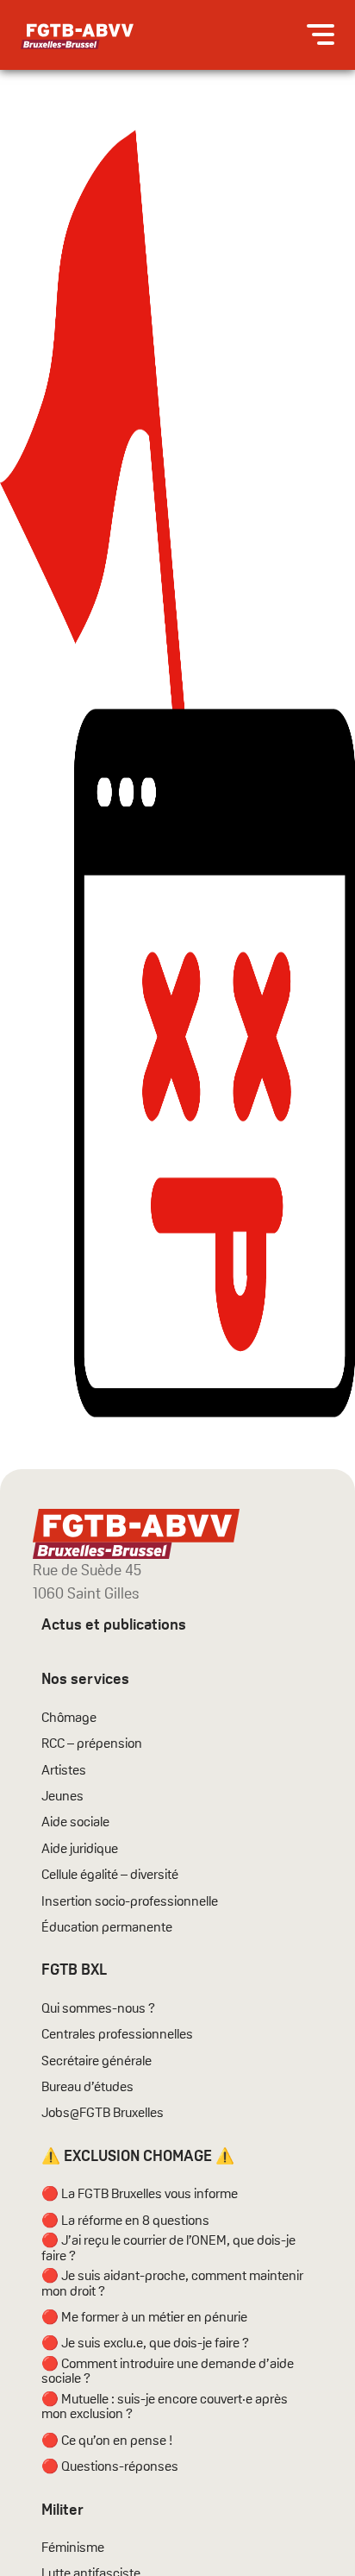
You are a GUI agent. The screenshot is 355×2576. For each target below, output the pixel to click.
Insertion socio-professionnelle (130, 1901)
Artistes (64, 1770)
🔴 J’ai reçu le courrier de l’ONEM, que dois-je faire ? (168, 2248)
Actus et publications (114, 1624)
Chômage (69, 1718)
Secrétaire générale (97, 2061)
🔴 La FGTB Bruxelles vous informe (140, 2194)
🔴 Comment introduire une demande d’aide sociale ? (168, 2371)
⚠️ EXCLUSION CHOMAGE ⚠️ (138, 2155)
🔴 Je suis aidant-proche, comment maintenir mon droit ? (172, 2283)
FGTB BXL (74, 1969)
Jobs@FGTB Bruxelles (103, 2113)
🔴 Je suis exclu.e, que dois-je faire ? (145, 2343)
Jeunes (62, 1796)
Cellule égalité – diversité (110, 1875)
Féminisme (73, 2548)
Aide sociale (75, 1822)
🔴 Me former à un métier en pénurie (144, 2317)
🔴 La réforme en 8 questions (125, 2221)
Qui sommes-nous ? (98, 2008)
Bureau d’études (87, 2087)
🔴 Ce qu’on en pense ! (107, 2441)
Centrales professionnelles (118, 2034)
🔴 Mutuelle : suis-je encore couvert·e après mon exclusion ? (165, 2406)
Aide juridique (80, 1849)
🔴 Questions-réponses (110, 2466)
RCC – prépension (92, 1744)
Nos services (85, 1678)
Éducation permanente (107, 1927)
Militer (62, 2509)
